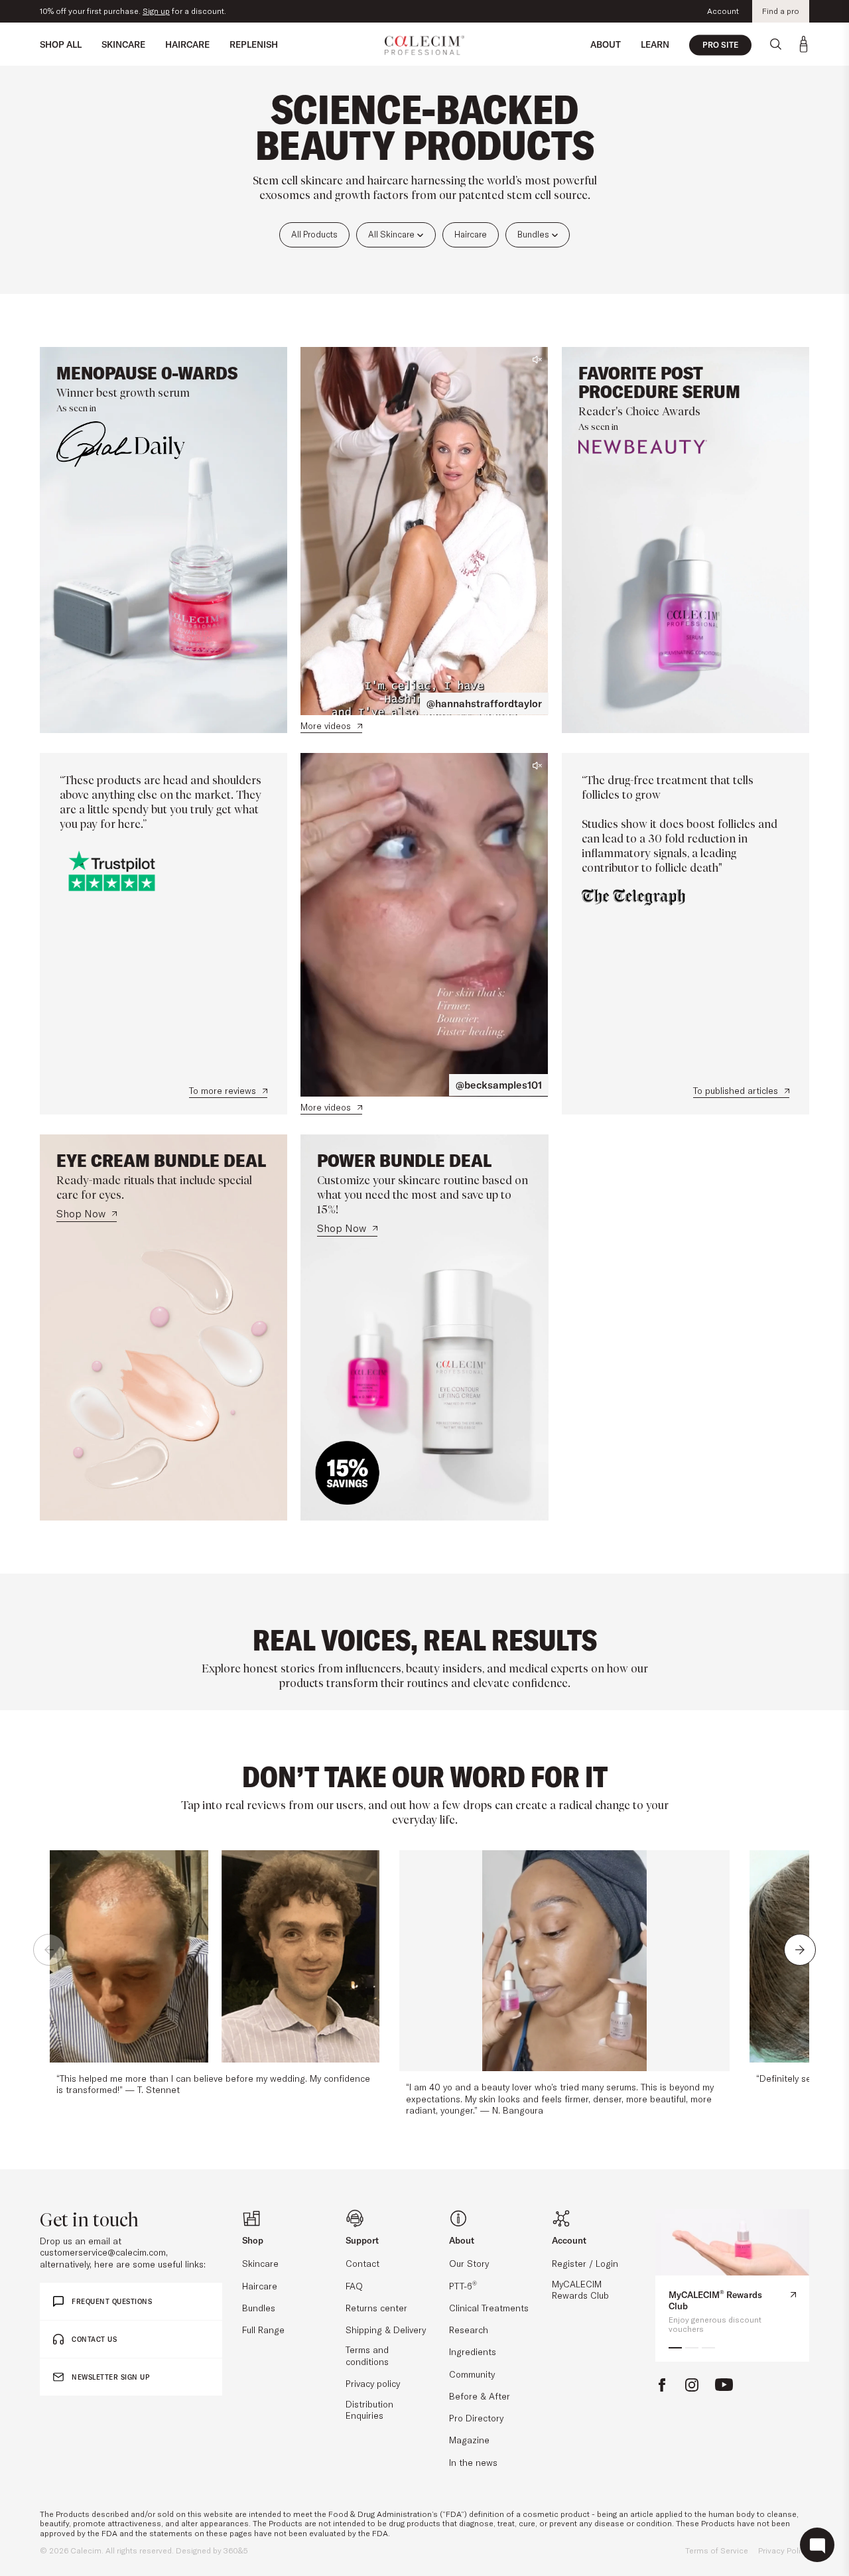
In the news (473, 2462)
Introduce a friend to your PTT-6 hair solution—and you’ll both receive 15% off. (187, 11)
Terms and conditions (367, 2355)
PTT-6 (463, 2286)
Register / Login (585, 2263)
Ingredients (473, 2351)
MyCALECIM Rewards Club (580, 2290)
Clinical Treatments (489, 2308)
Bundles (534, 234)
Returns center (376, 2308)
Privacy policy (373, 2383)
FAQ (354, 2286)
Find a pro (781, 11)
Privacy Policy (784, 2550)
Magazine (469, 2440)
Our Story (469, 2263)
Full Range (263, 2330)
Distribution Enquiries (369, 2410)
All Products (314, 234)
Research (469, 2330)
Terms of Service (717, 2550)
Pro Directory (476, 2418)
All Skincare (392, 234)
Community (472, 2374)
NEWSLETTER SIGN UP (110, 2377)
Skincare (260, 2263)
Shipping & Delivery (386, 2330)
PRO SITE (720, 45)
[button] (49, 1950)
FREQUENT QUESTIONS (112, 2302)
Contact (362, 2263)
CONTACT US (94, 2339)
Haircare (471, 234)
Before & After (480, 2396)
